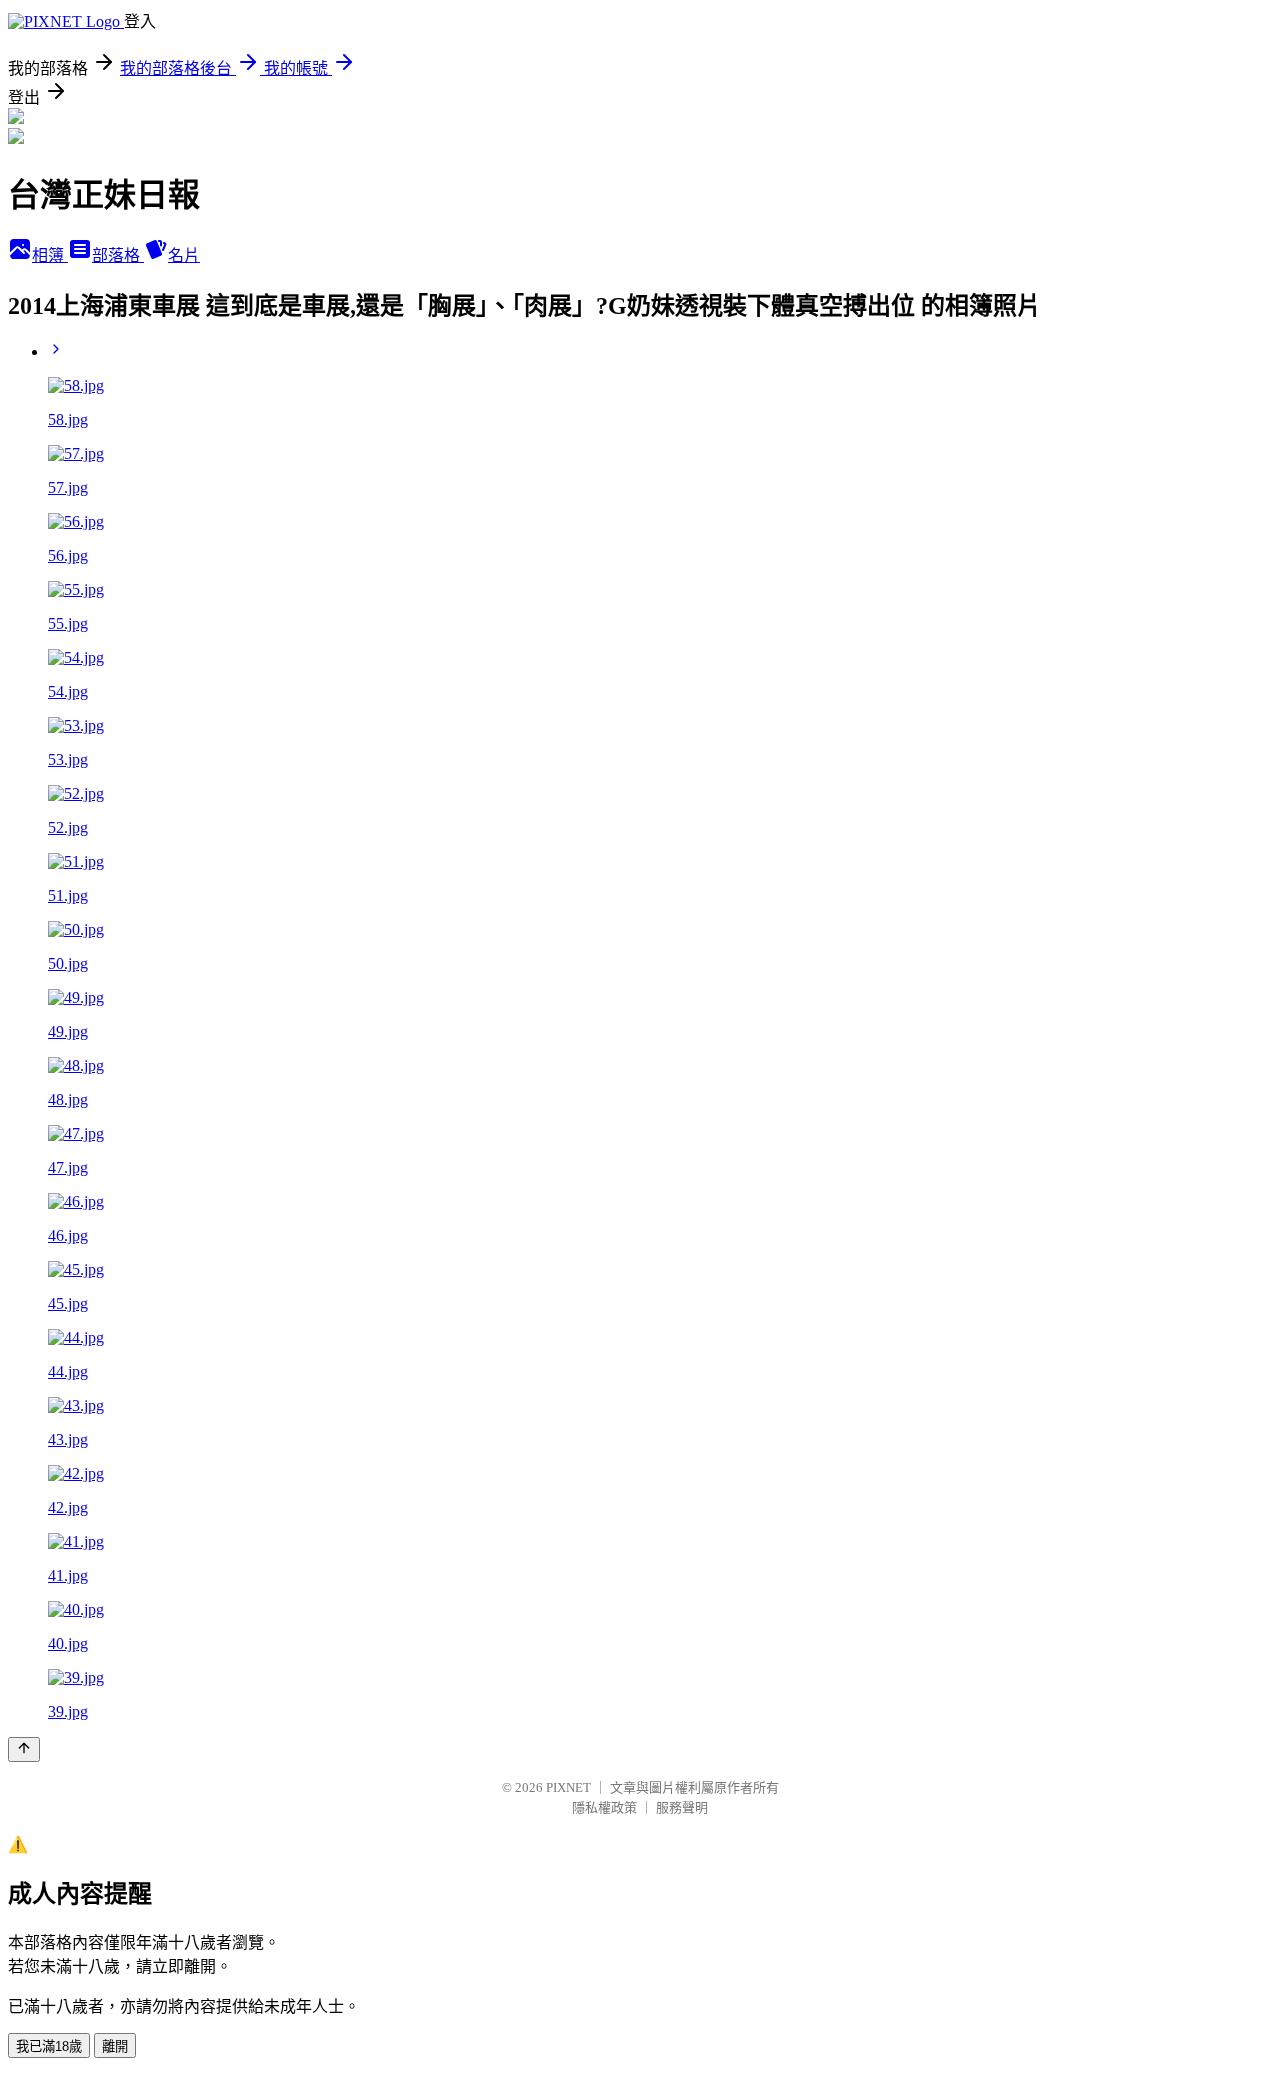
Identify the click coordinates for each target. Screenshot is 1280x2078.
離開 (115, 2046)
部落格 (118, 255)
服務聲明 (682, 1807)
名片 (184, 255)
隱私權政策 (604, 1807)
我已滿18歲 (49, 2046)
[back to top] (24, 1749)
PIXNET (568, 1787)
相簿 (50, 255)
